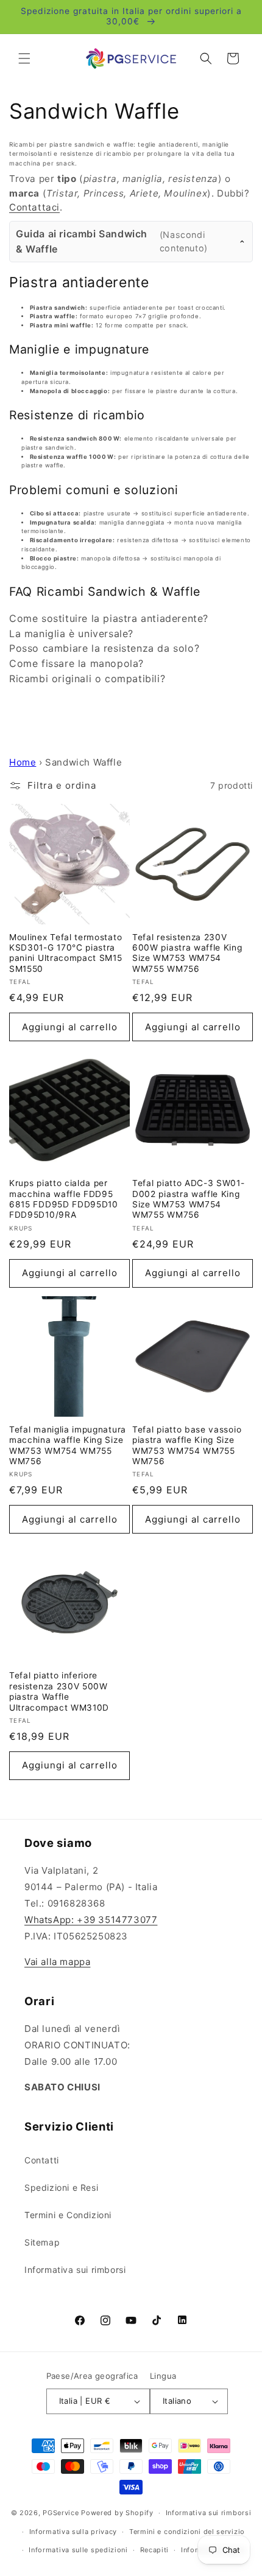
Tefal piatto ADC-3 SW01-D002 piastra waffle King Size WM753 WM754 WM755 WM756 (189, 1199)
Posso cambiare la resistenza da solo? (104, 648)
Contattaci (34, 207)
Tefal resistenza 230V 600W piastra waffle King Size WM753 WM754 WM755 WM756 (187, 953)
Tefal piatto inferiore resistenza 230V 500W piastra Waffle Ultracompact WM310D (59, 1691)
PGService (61, 2513)
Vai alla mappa (57, 1962)
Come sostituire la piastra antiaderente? (109, 618)
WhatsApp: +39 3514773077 (91, 1920)
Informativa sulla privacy (73, 2532)
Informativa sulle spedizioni (78, 2550)
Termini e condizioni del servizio (187, 2532)
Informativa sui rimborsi (75, 2270)
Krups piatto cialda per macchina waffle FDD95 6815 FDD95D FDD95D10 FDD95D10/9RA (64, 1199)
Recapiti (155, 2550)
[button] (24, 58)
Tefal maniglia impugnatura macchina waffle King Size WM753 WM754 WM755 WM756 (68, 1445)
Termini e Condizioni (68, 2215)
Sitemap (42, 2242)
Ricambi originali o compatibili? (87, 679)
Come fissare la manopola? (76, 663)
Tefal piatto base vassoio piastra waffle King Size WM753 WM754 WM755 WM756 (187, 1445)
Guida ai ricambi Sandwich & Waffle (112, 241)
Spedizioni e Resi (61, 2187)
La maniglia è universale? (71, 634)
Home (23, 762)
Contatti (42, 2160)
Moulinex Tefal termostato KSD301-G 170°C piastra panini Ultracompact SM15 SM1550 (66, 953)
